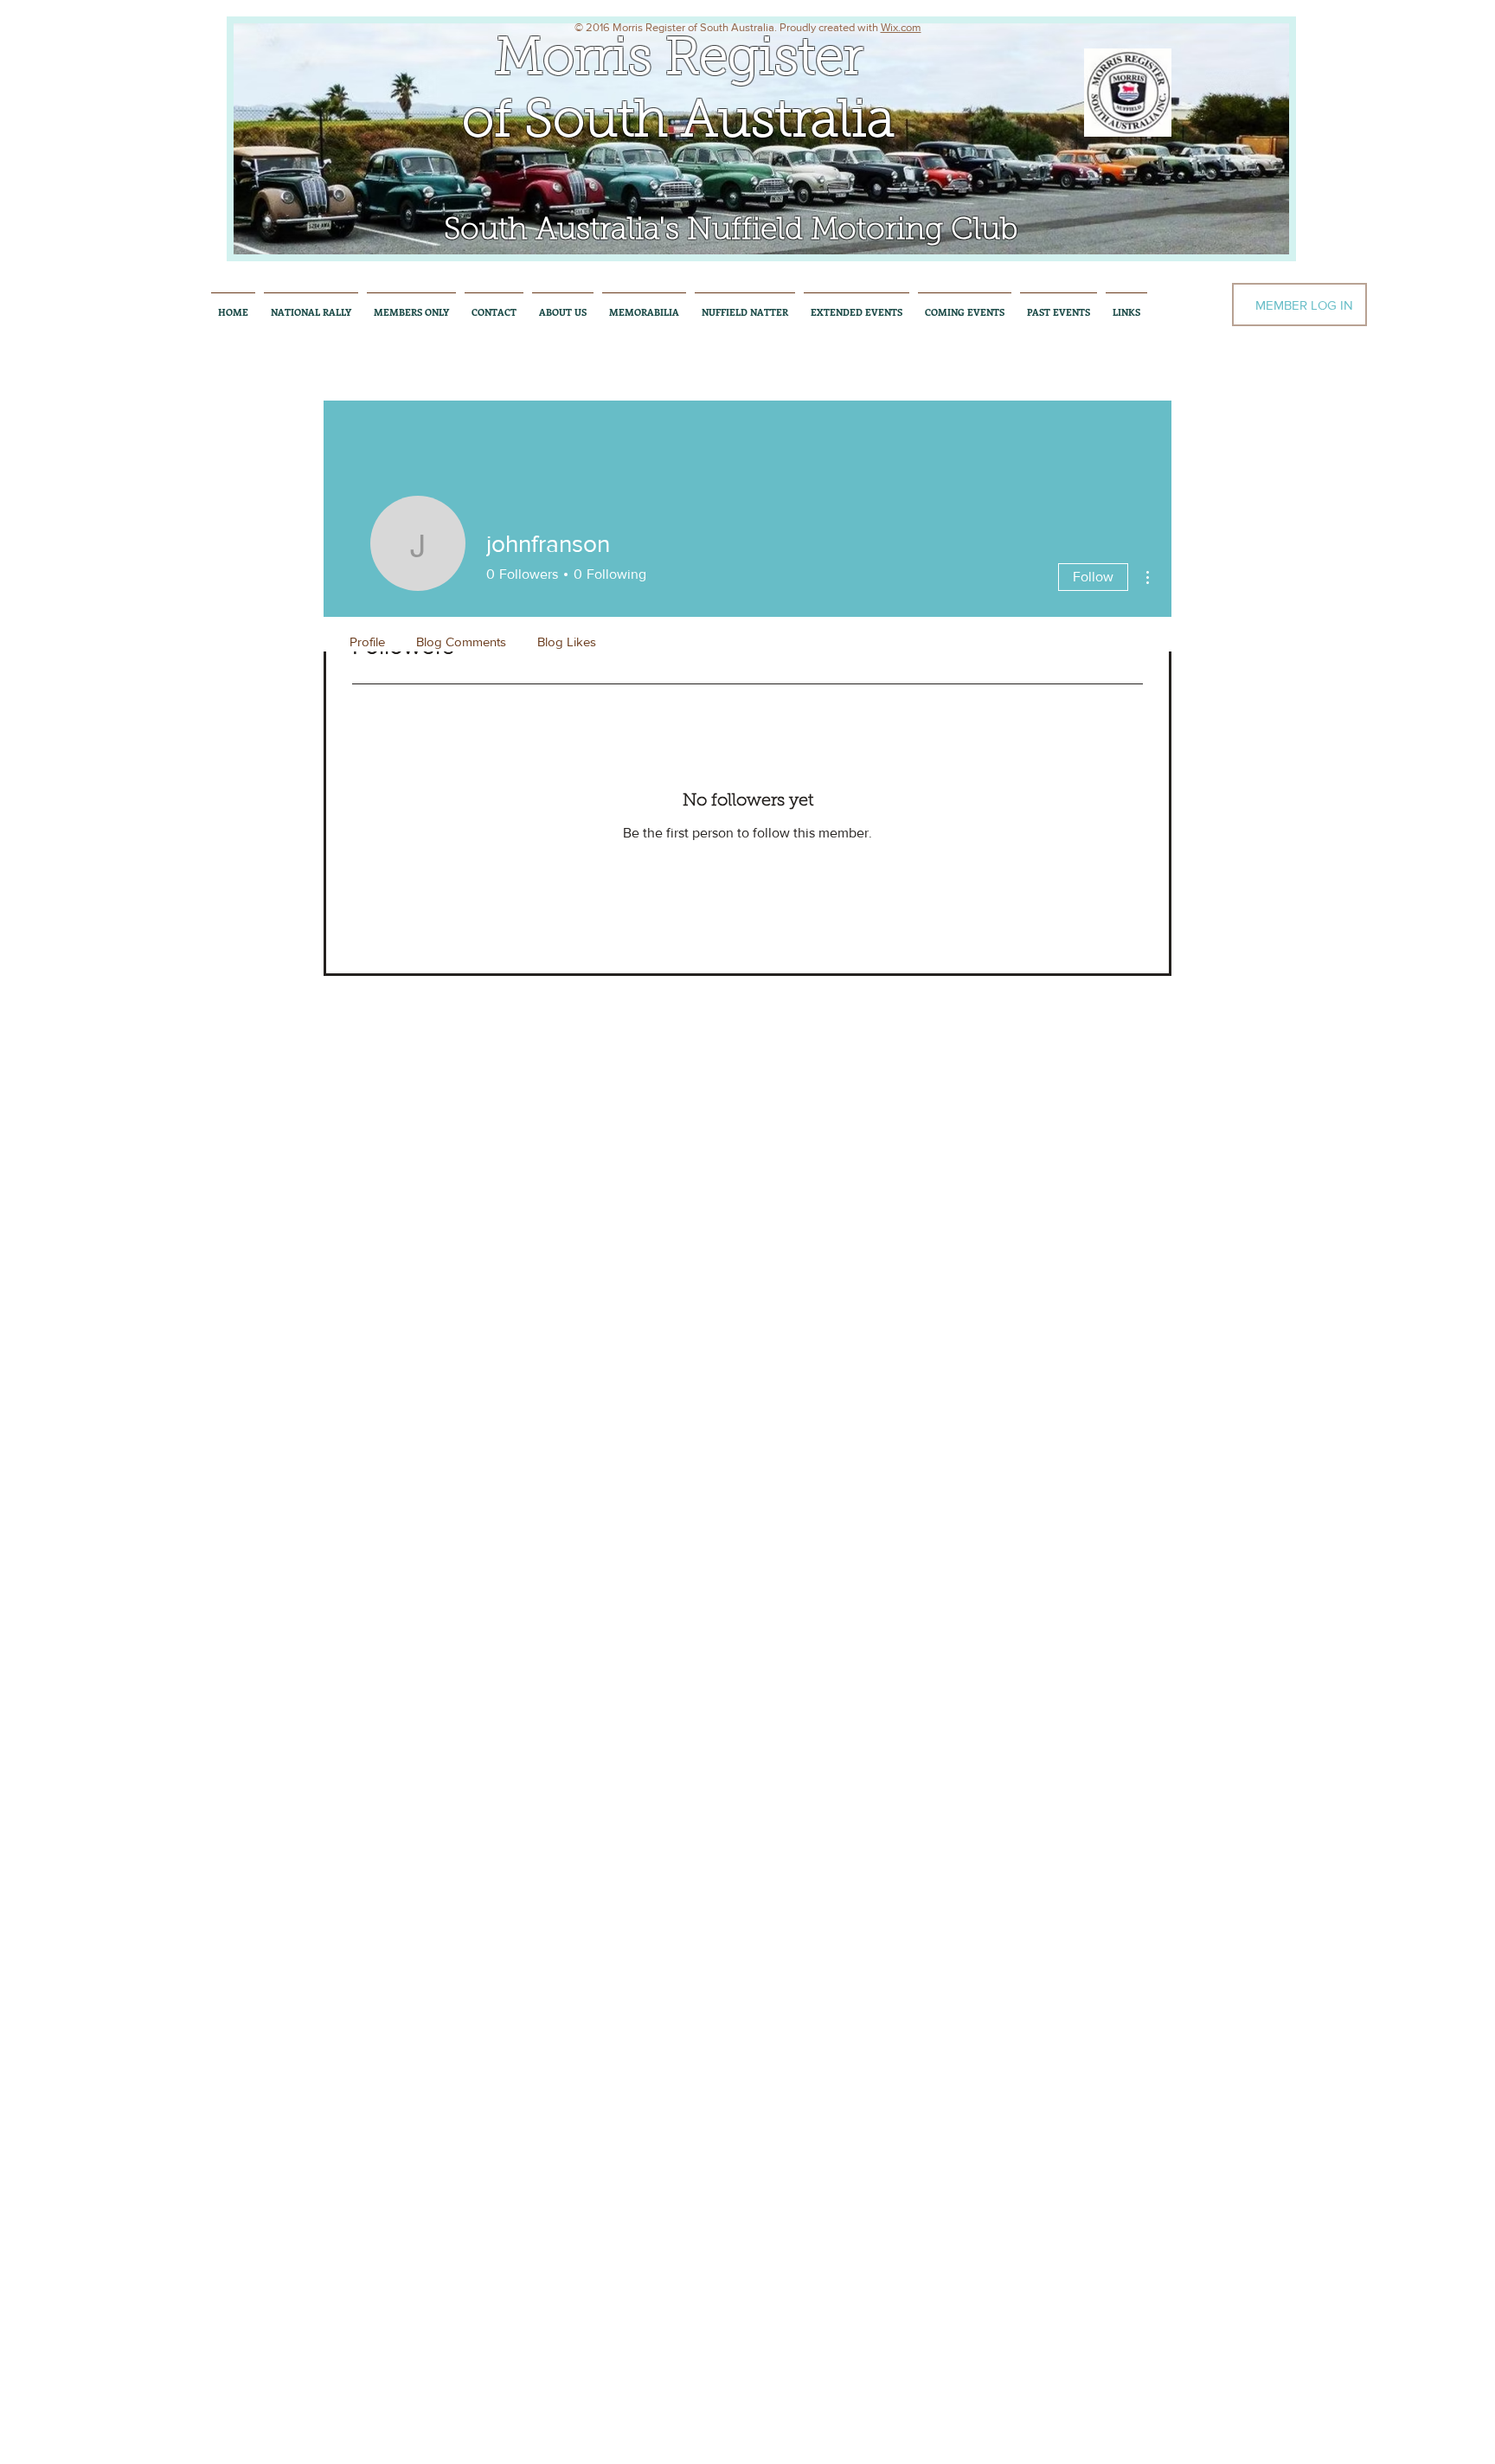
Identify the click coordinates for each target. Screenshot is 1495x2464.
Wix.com (901, 27)
